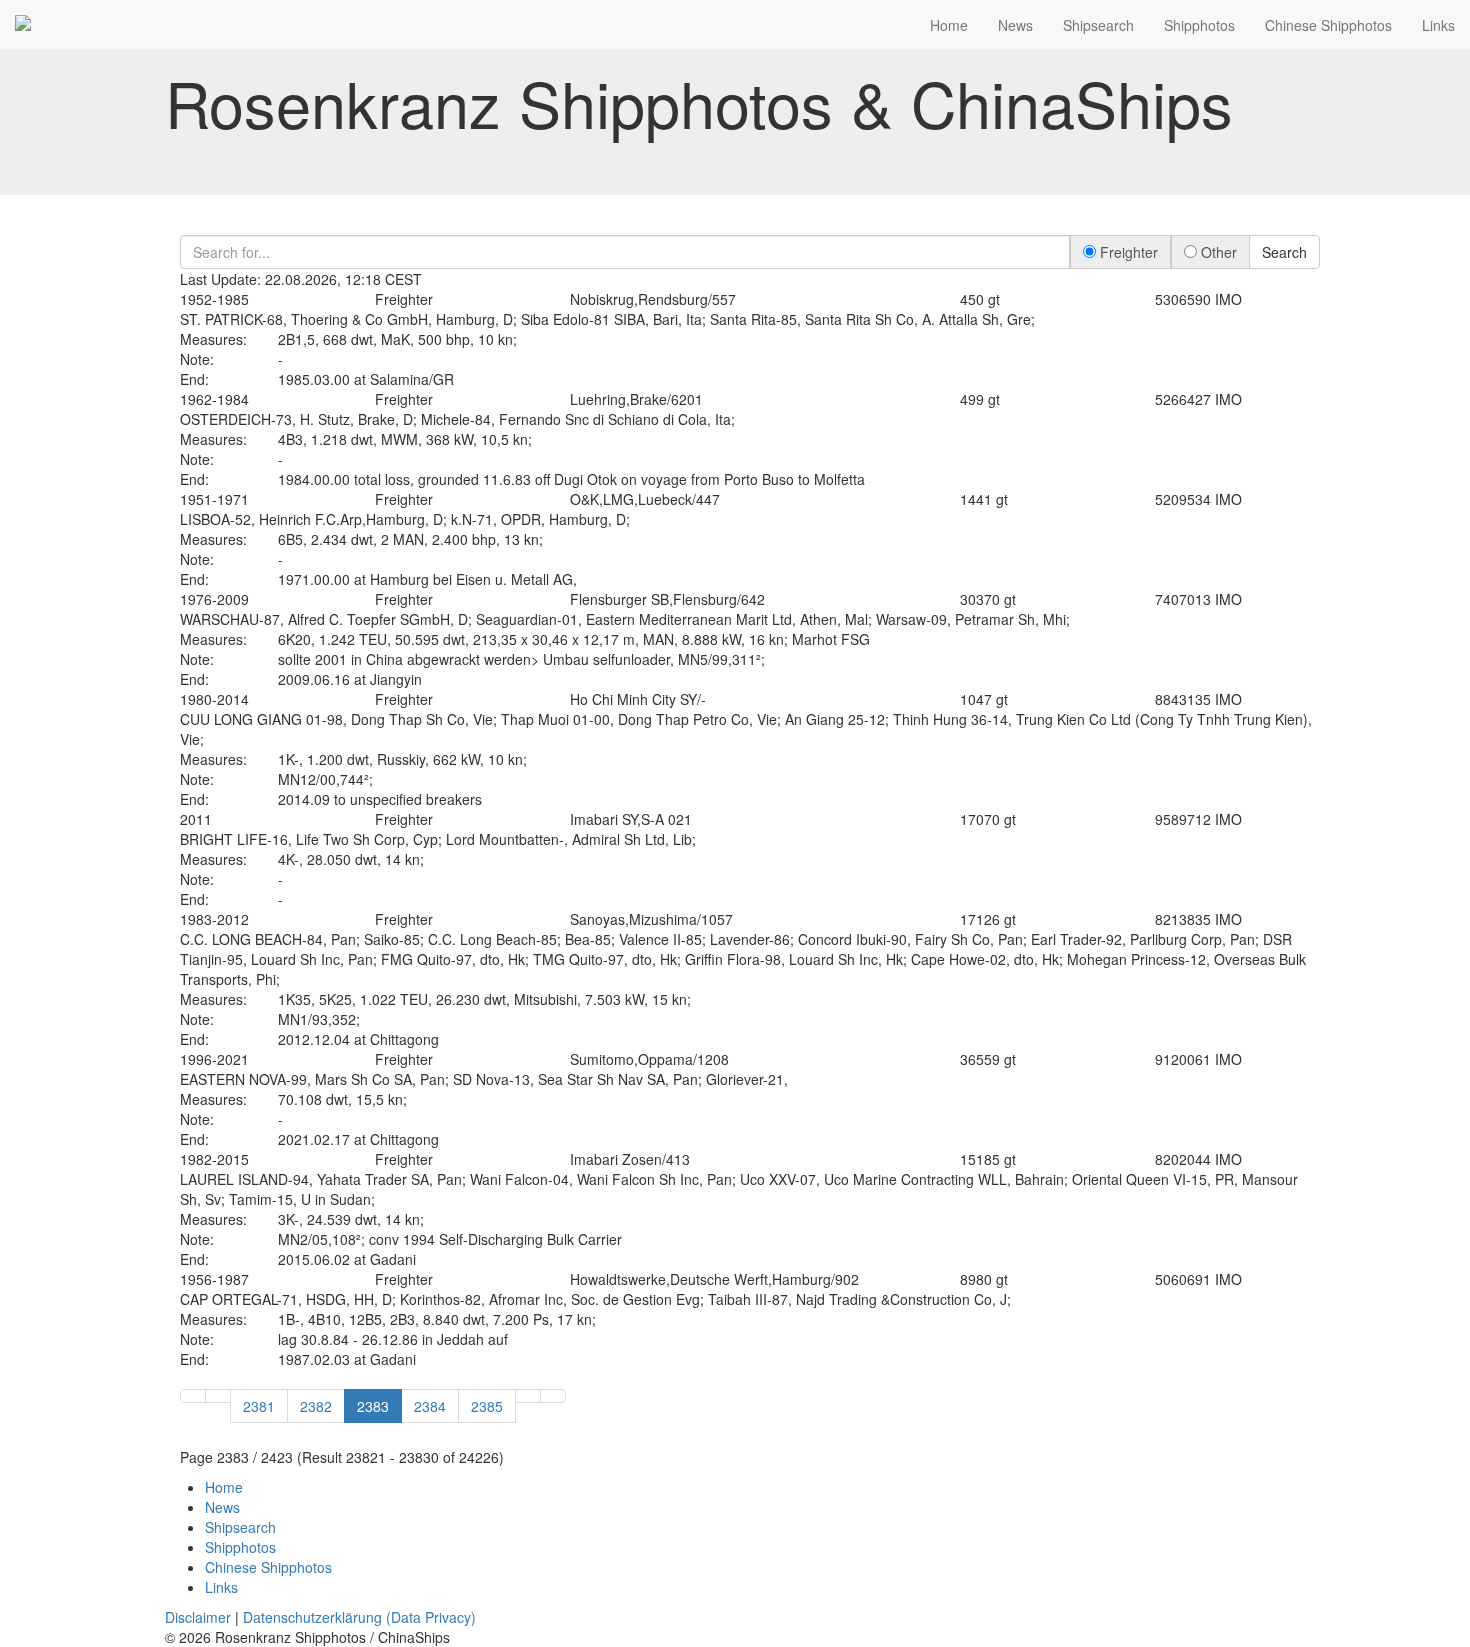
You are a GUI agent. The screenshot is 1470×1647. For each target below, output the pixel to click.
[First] (193, 1396)
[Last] (553, 1396)
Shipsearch (1098, 25)
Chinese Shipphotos (1328, 25)
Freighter (1127, 252)
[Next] (528, 1396)
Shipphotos (1199, 25)
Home (949, 25)
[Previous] (218, 1396)
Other (1217, 252)
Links (1438, 25)
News (1015, 25)
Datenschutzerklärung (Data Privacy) (359, 1617)
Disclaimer (198, 1617)
